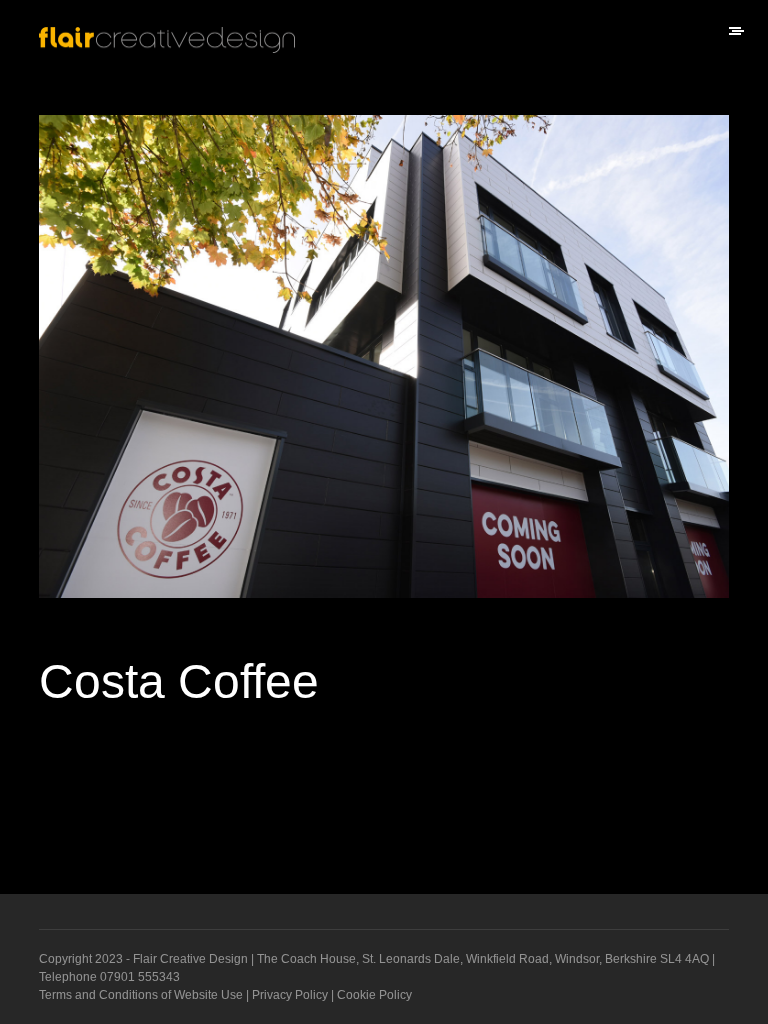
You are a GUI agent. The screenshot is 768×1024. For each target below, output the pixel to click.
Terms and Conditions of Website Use (141, 995)
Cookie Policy (374, 995)
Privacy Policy (290, 995)
